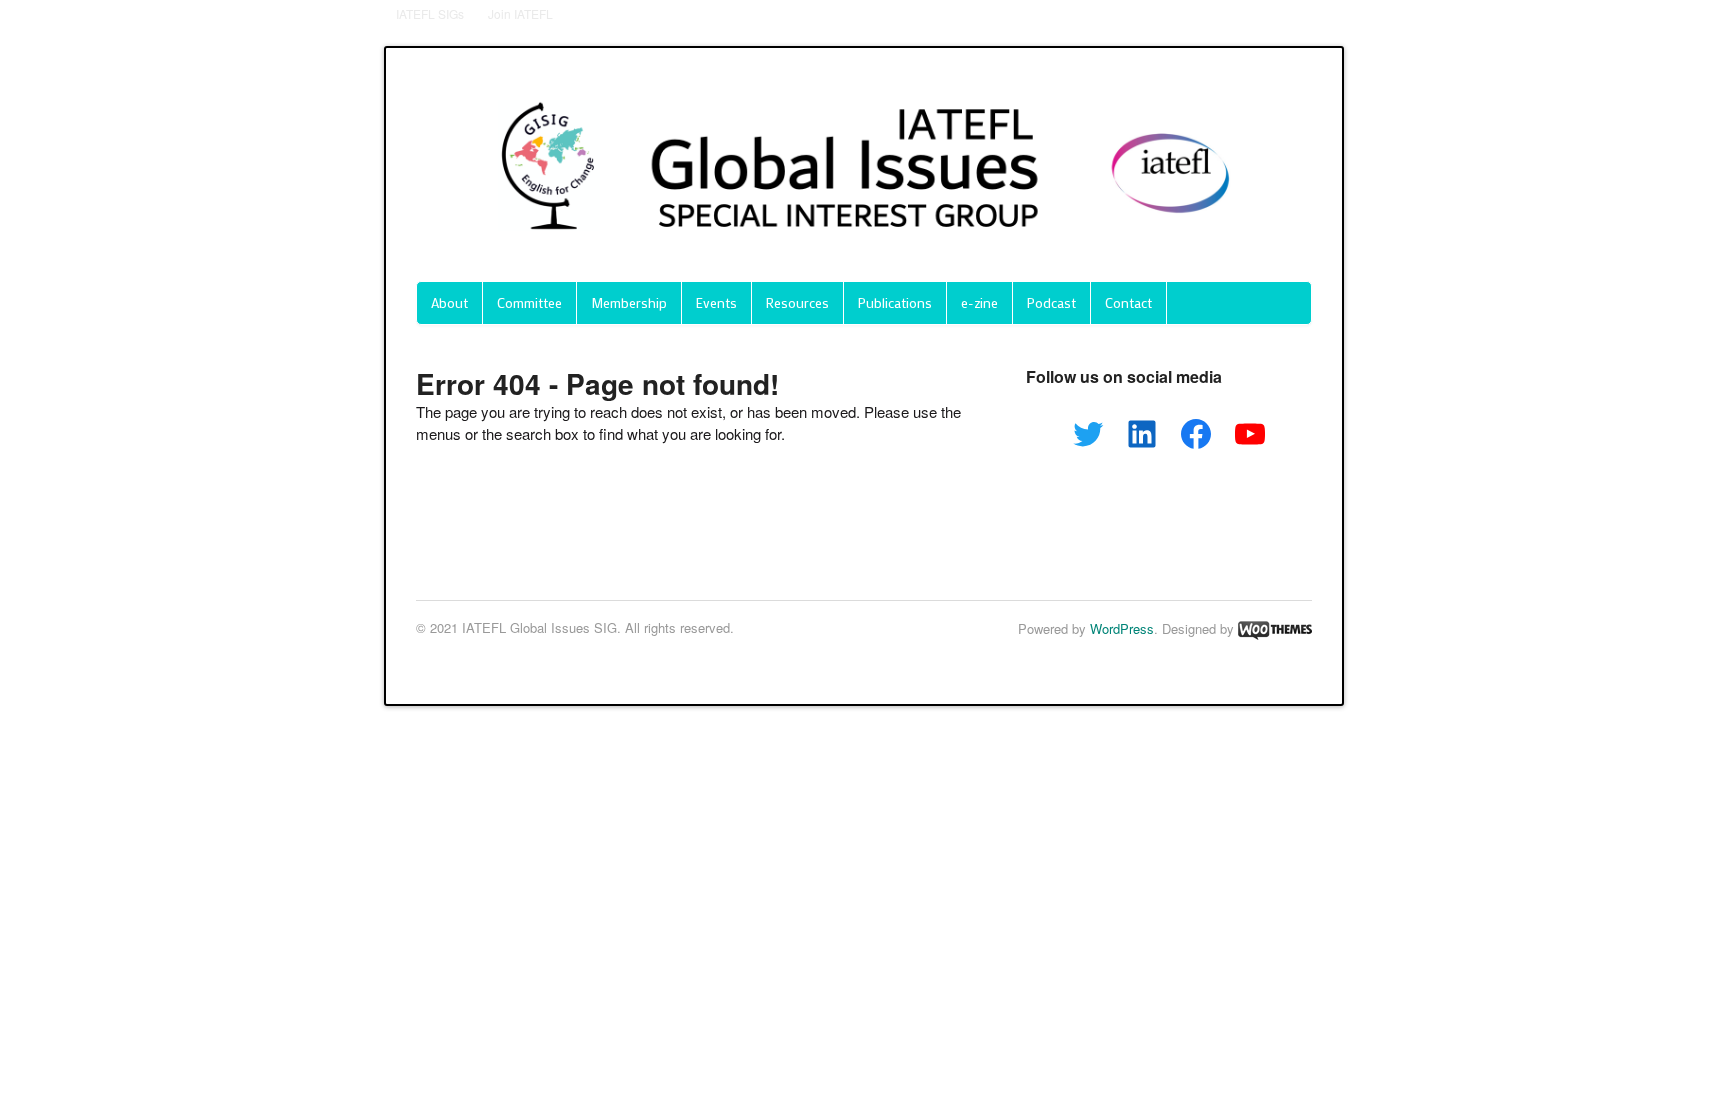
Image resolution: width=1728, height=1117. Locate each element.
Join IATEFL (520, 13)
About (449, 302)
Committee (529, 302)
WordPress (1122, 628)
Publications (895, 302)
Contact (1128, 302)
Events (716, 302)
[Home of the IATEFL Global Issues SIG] (864, 250)
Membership (629, 302)
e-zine (979, 302)
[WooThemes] (1275, 628)
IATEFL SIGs (430, 13)
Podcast (1051, 302)
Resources (797, 302)
